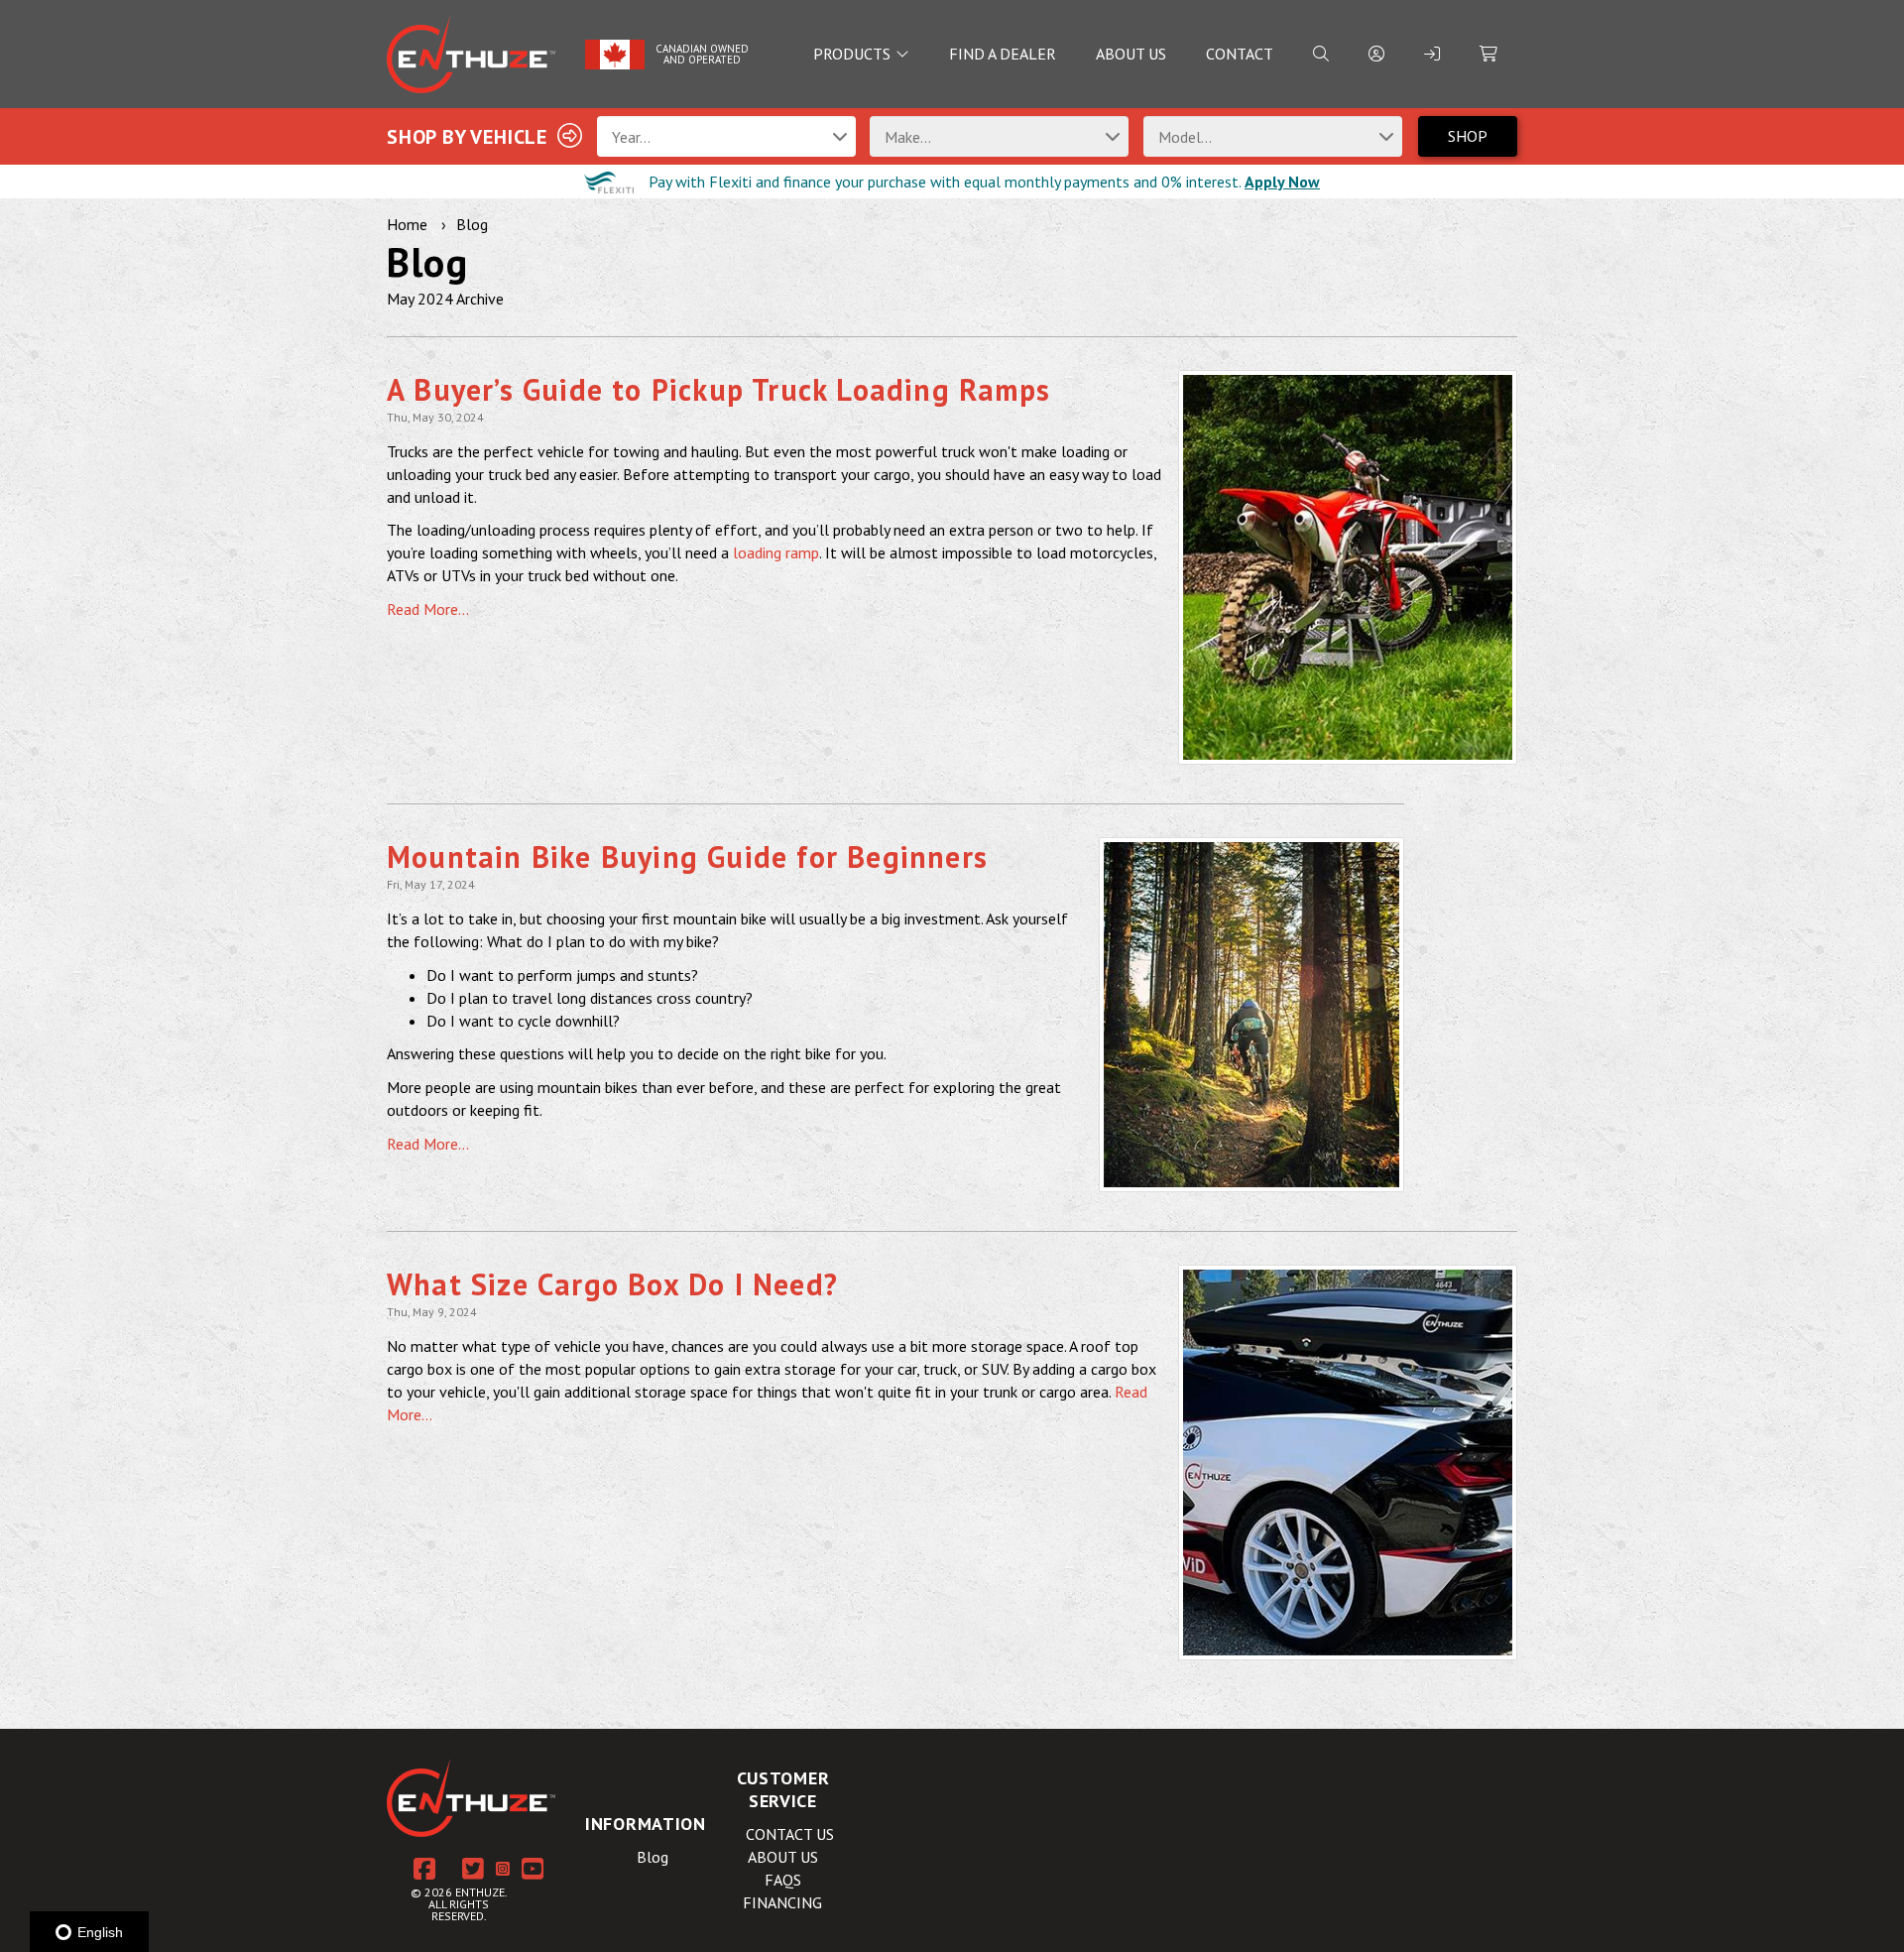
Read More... (428, 609)
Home (407, 224)
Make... (908, 137)
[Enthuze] (471, 54)
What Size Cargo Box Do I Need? (612, 1284)
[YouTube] (533, 1870)
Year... (631, 137)
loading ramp (776, 552)
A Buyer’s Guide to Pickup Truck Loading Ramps (718, 389)
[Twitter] (473, 1870)
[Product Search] (1321, 54)
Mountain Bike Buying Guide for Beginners (687, 856)
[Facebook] (424, 1870)
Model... (1185, 137)
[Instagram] (503, 1869)
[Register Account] (1376, 54)
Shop (1468, 136)
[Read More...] (1348, 567)
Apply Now (1282, 182)
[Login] (1432, 54)
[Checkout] (1488, 54)
